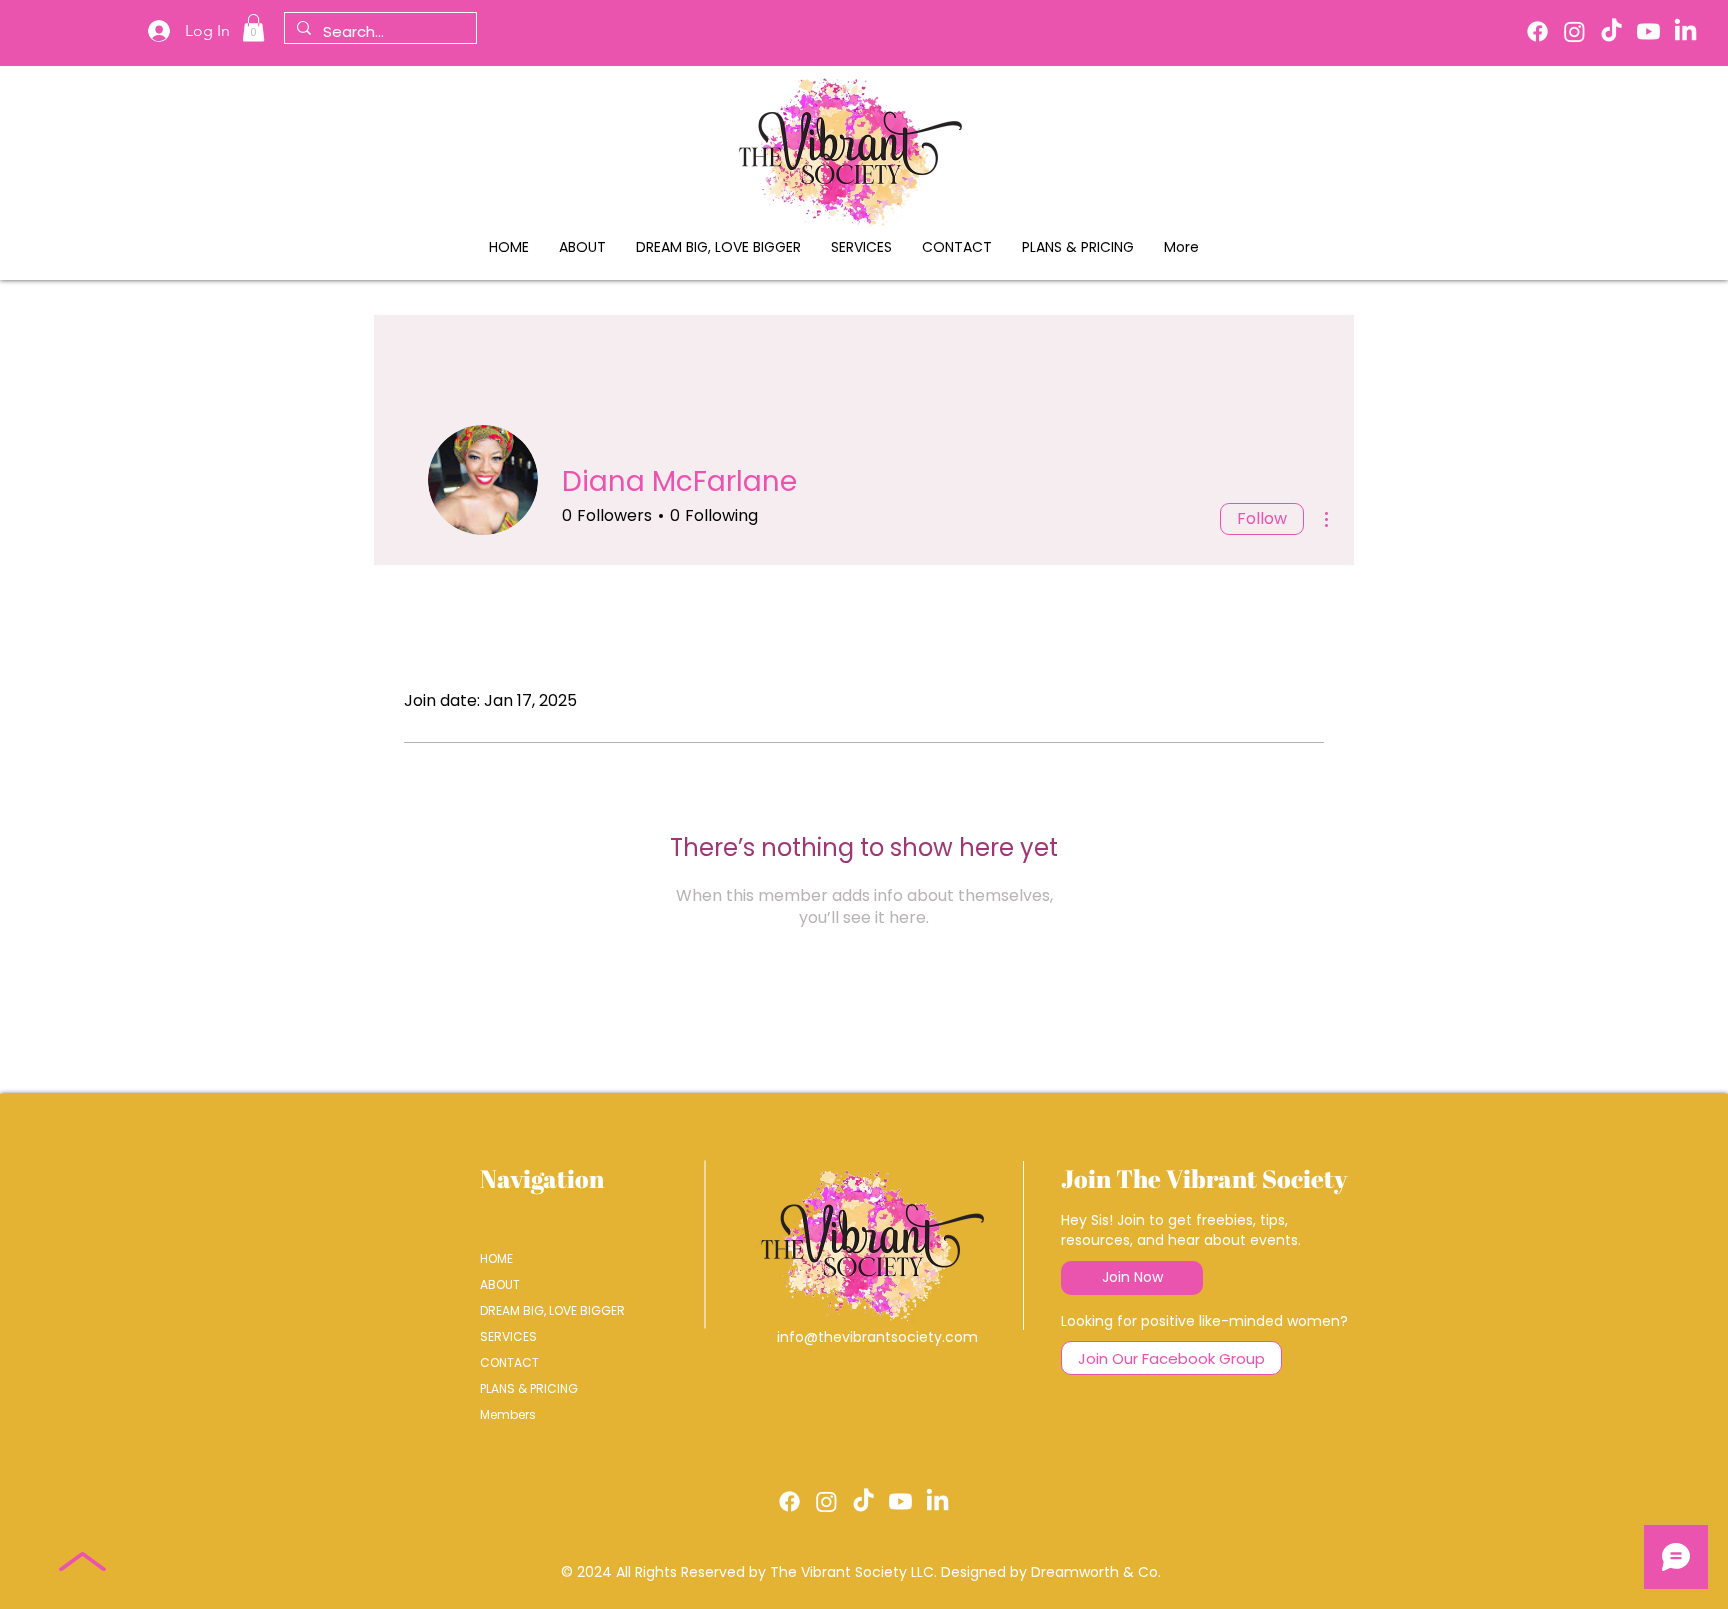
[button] (253, 27)
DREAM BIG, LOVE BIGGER (550, 1310)
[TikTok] (1611, 31)
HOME (496, 1258)
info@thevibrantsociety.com (877, 1337)
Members (508, 1414)
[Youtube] (1648, 31)
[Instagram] (1574, 31)
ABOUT (500, 1284)
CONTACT (509, 1362)
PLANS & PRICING (529, 1388)
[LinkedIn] (1685, 31)
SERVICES (508, 1336)
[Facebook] (1537, 31)
